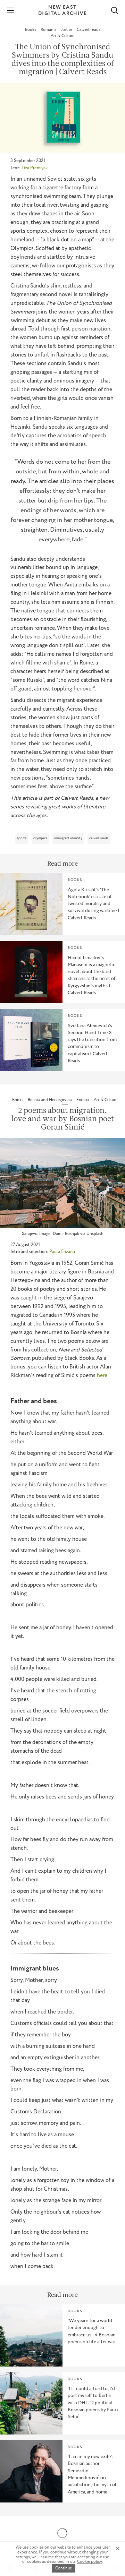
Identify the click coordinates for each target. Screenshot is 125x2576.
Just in (67, 30)
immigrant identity (68, 838)
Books (31, 30)
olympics (40, 838)
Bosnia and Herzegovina (50, 1100)
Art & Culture (62, 36)
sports (22, 838)
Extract (83, 1100)
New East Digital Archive (62, 10)
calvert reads (99, 838)
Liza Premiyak (35, 168)
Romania (49, 30)
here (102, 1376)
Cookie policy (90, 2562)
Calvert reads (89, 30)
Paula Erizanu (62, 1252)
